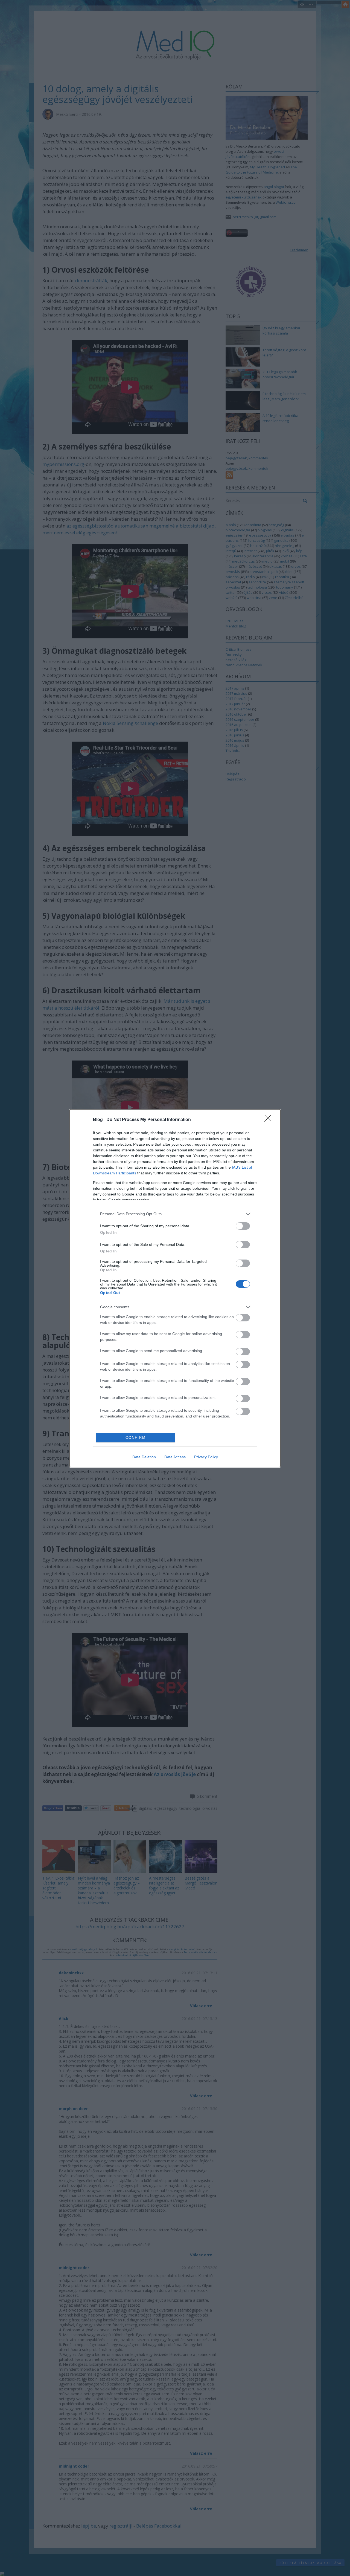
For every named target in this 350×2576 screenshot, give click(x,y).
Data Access (175, 1457)
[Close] (270, 1120)
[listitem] (175, 1214)
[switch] (243, 1226)
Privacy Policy (206, 1457)
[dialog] (175, 1288)
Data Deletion (144, 1457)
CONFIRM (136, 1438)
